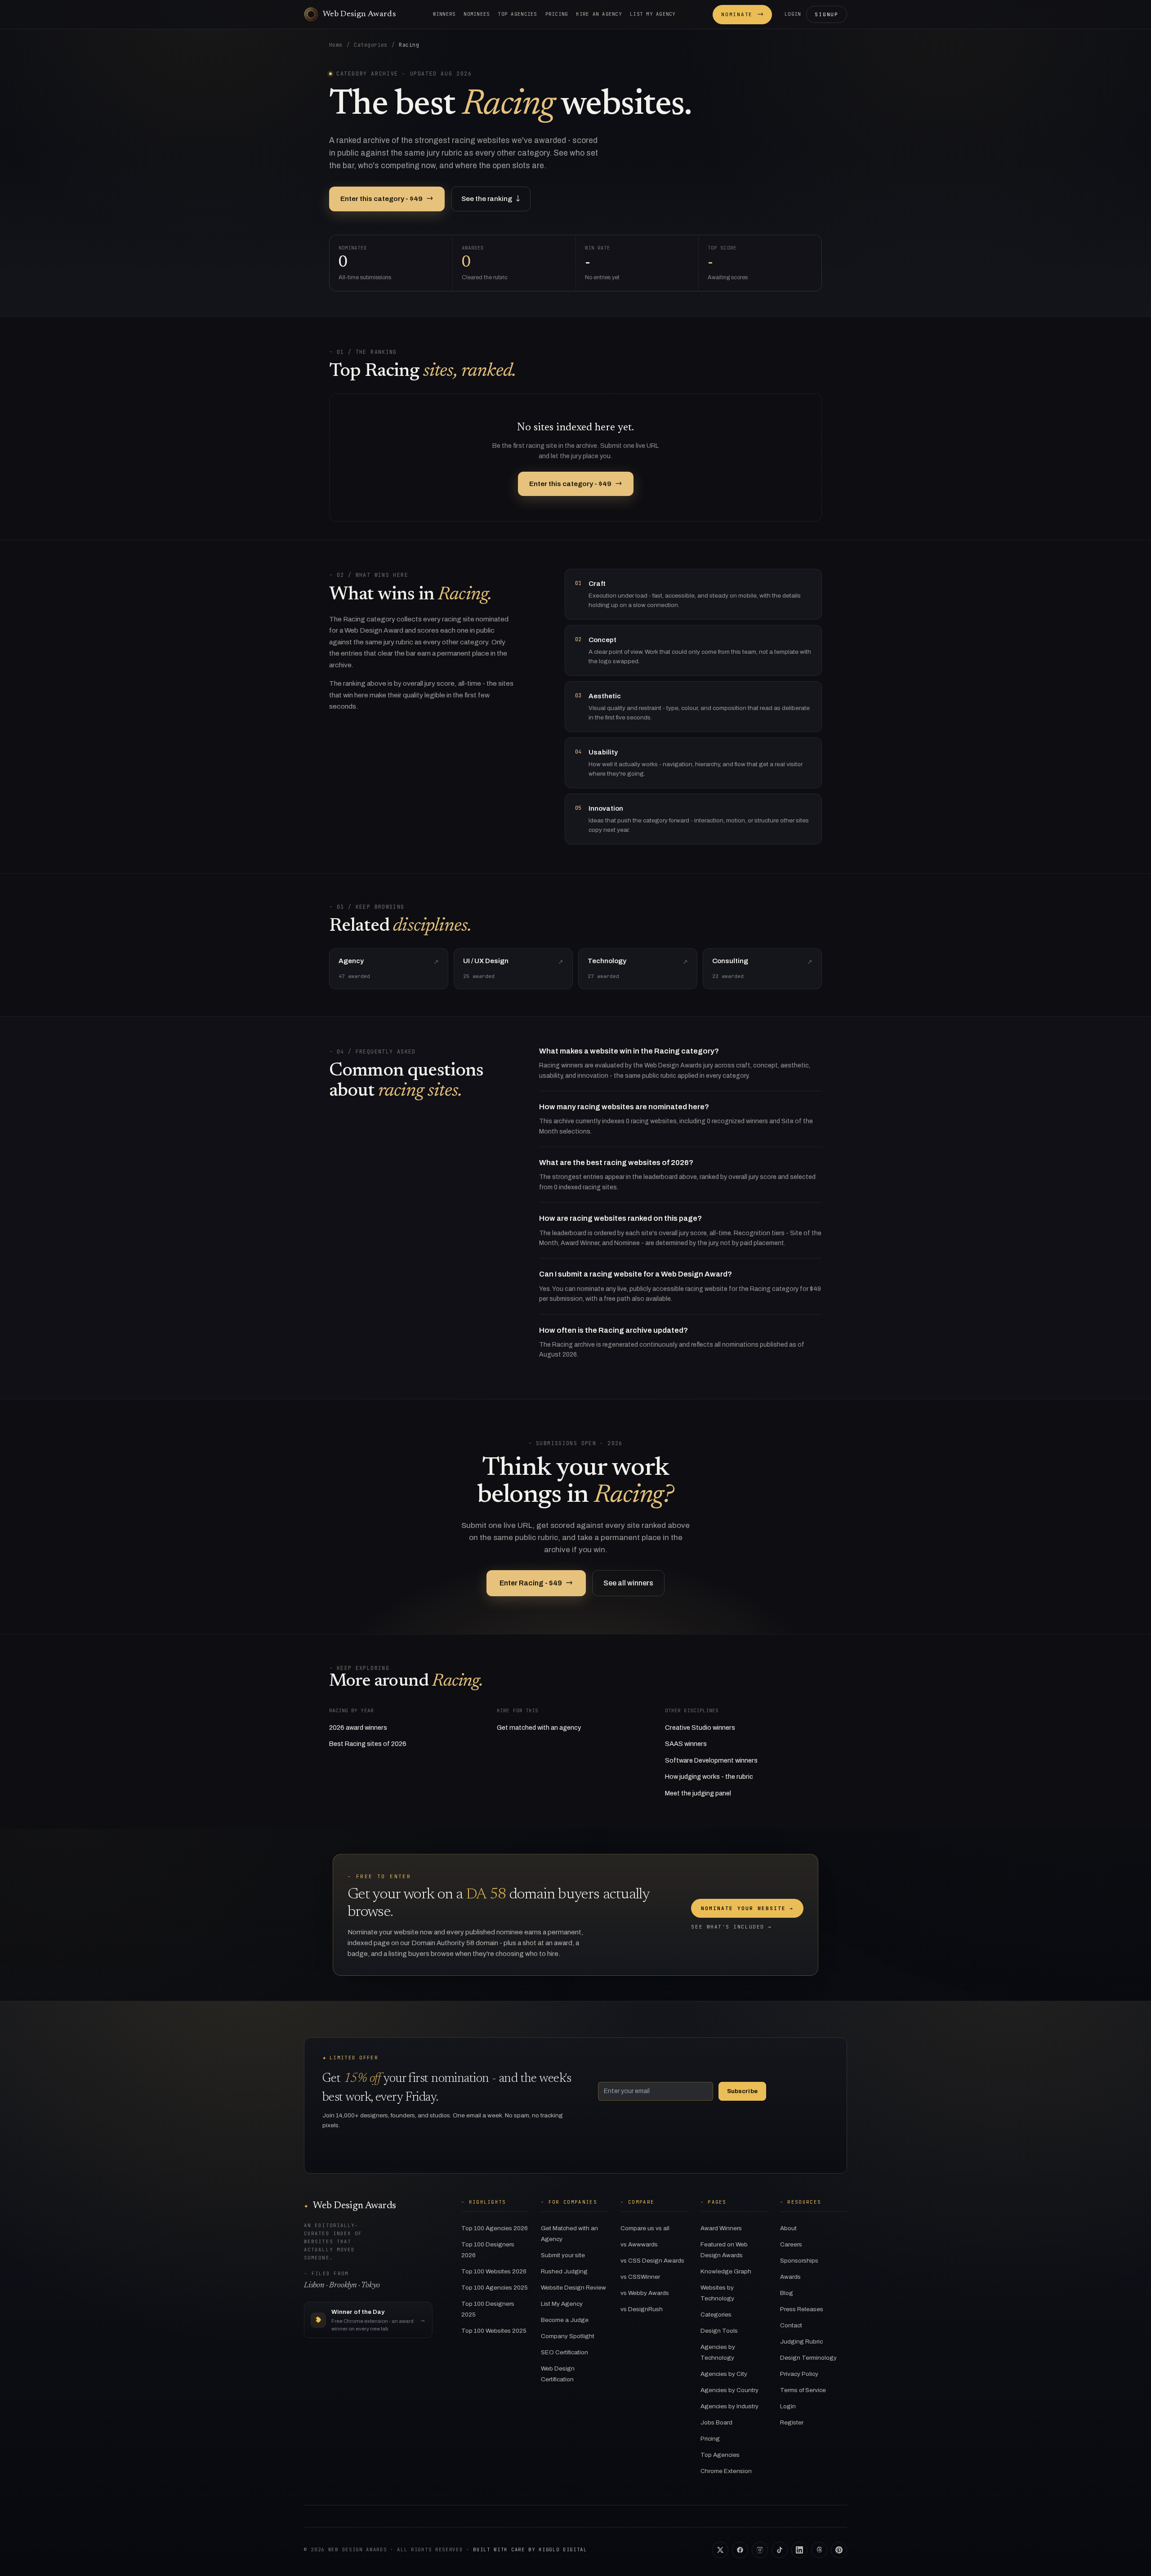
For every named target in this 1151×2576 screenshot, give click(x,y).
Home (336, 45)
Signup (827, 14)
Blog (787, 2293)
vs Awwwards (639, 2244)
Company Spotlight (568, 2336)
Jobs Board (716, 2422)
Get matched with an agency (539, 1728)
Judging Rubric (801, 2342)
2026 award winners (358, 1728)
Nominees (477, 14)
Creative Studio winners (700, 1728)
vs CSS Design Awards (652, 2261)
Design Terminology (808, 2358)
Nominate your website (747, 1908)
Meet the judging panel (698, 1793)
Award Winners (721, 2228)
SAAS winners (686, 1744)
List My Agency (562, 2304)
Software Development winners (711, 1760)
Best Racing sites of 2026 (368, 1744)
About (788, 2228)
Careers (791, 2244)
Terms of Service (803, 2390)
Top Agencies (517, 14)
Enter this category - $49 (387, 199)
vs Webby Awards (645, 2293)
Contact (791, 2325)
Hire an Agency (599, 14)
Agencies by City (724, 2374)
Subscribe (742, 2091)
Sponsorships (799, 2261)
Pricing (557, 14)
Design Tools (719, 2331)
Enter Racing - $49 (536, 1583)
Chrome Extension (726, 2471)
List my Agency (653, 14)
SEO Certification (564, 2352)
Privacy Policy (799, 2374)
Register (792, 2422)
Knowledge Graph (726, 2271)
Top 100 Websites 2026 (494, 2271)
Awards (790, 2277)
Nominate (742, 14)
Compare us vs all (645, 2228)
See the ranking (491, 199)
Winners (444, 14)
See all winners (628, 1583)
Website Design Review (573, 2288)
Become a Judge (565, 2320)
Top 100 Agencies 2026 (495, 2228)
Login (793, 14)
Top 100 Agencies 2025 (495, 2288)
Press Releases (802, 2309)
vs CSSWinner (640, 2277)
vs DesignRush (642, 2309)
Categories (371, 45)
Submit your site (563, 2255)
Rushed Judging (564, 2271)
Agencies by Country (729, 2390)
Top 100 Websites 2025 (494, 2331)
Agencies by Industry (729, 2406)
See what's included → (731, 1927)
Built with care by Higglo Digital (530, 2549)
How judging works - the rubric (709, 1777)
